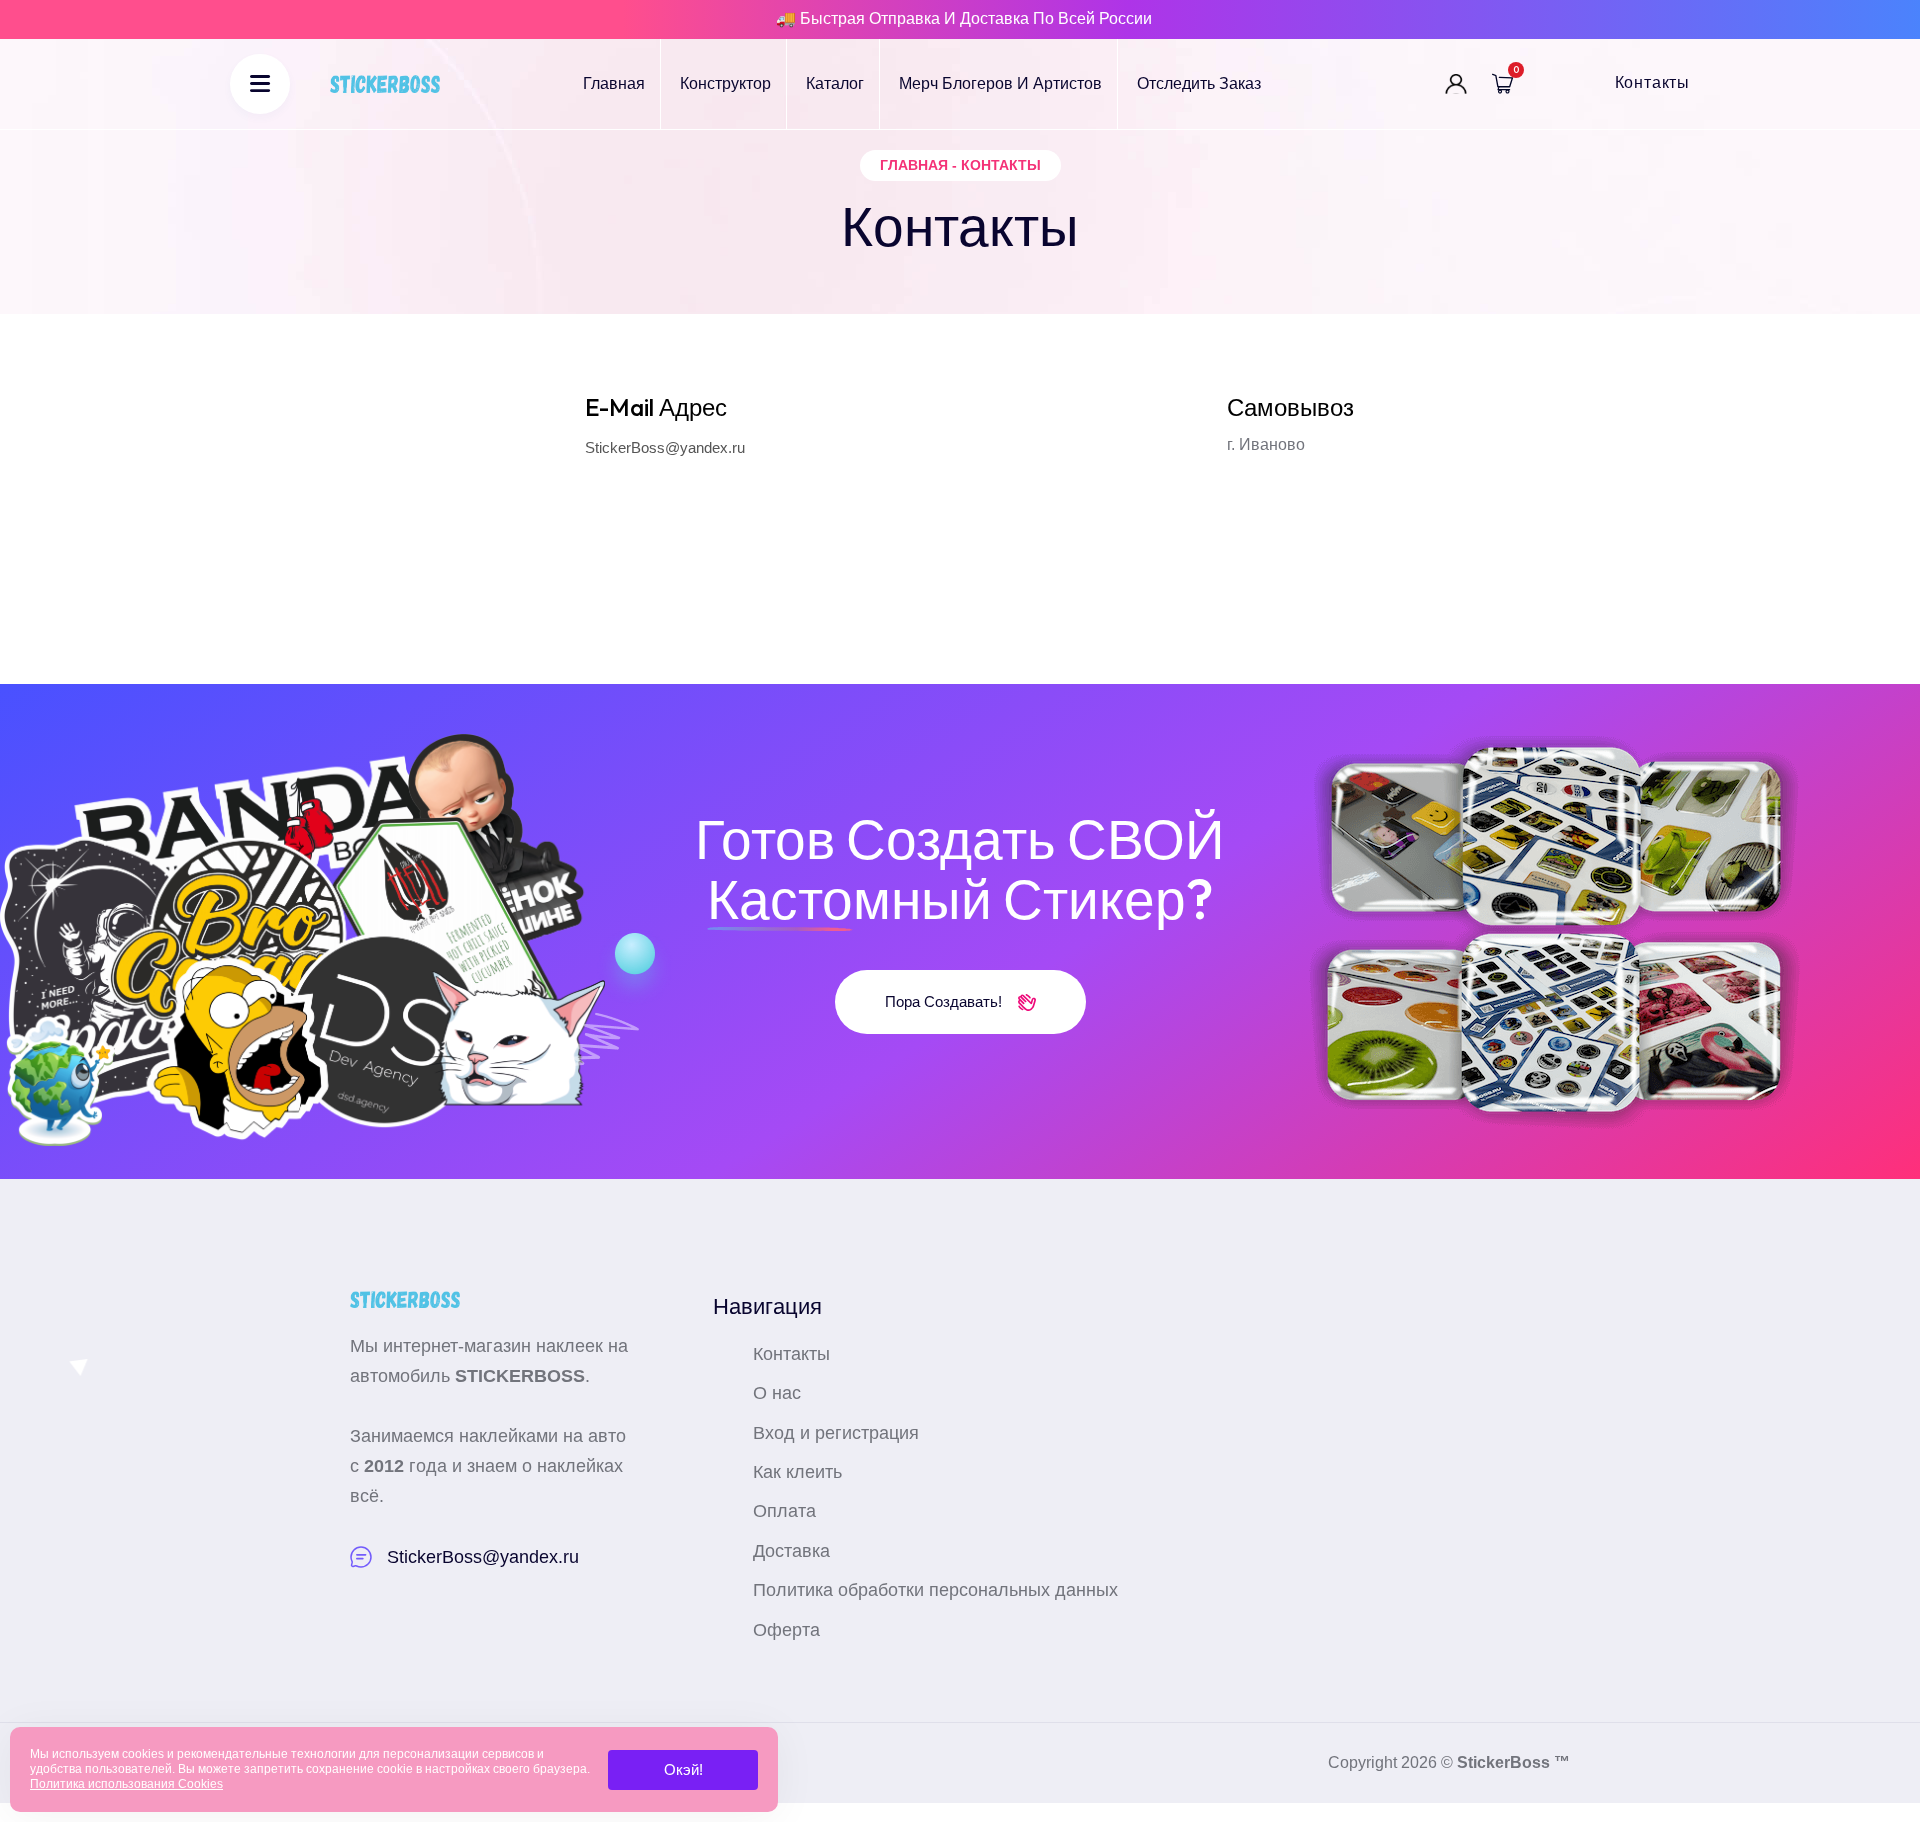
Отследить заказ (1199, 83)
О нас (777, 1393)
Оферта (786, 1630)
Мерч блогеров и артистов (1000, 83)
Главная (614, 83)
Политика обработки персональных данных (935, 1590)
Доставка (791, 1551)
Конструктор (725, 83)
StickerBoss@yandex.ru (665, 447)
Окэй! (683, 1769)
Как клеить (797, 1472)
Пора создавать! (945, 1001)
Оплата (784, 1511)
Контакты (1652, 82)
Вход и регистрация (836, 1433)
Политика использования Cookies (126, 1784)
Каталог (835, 83)
